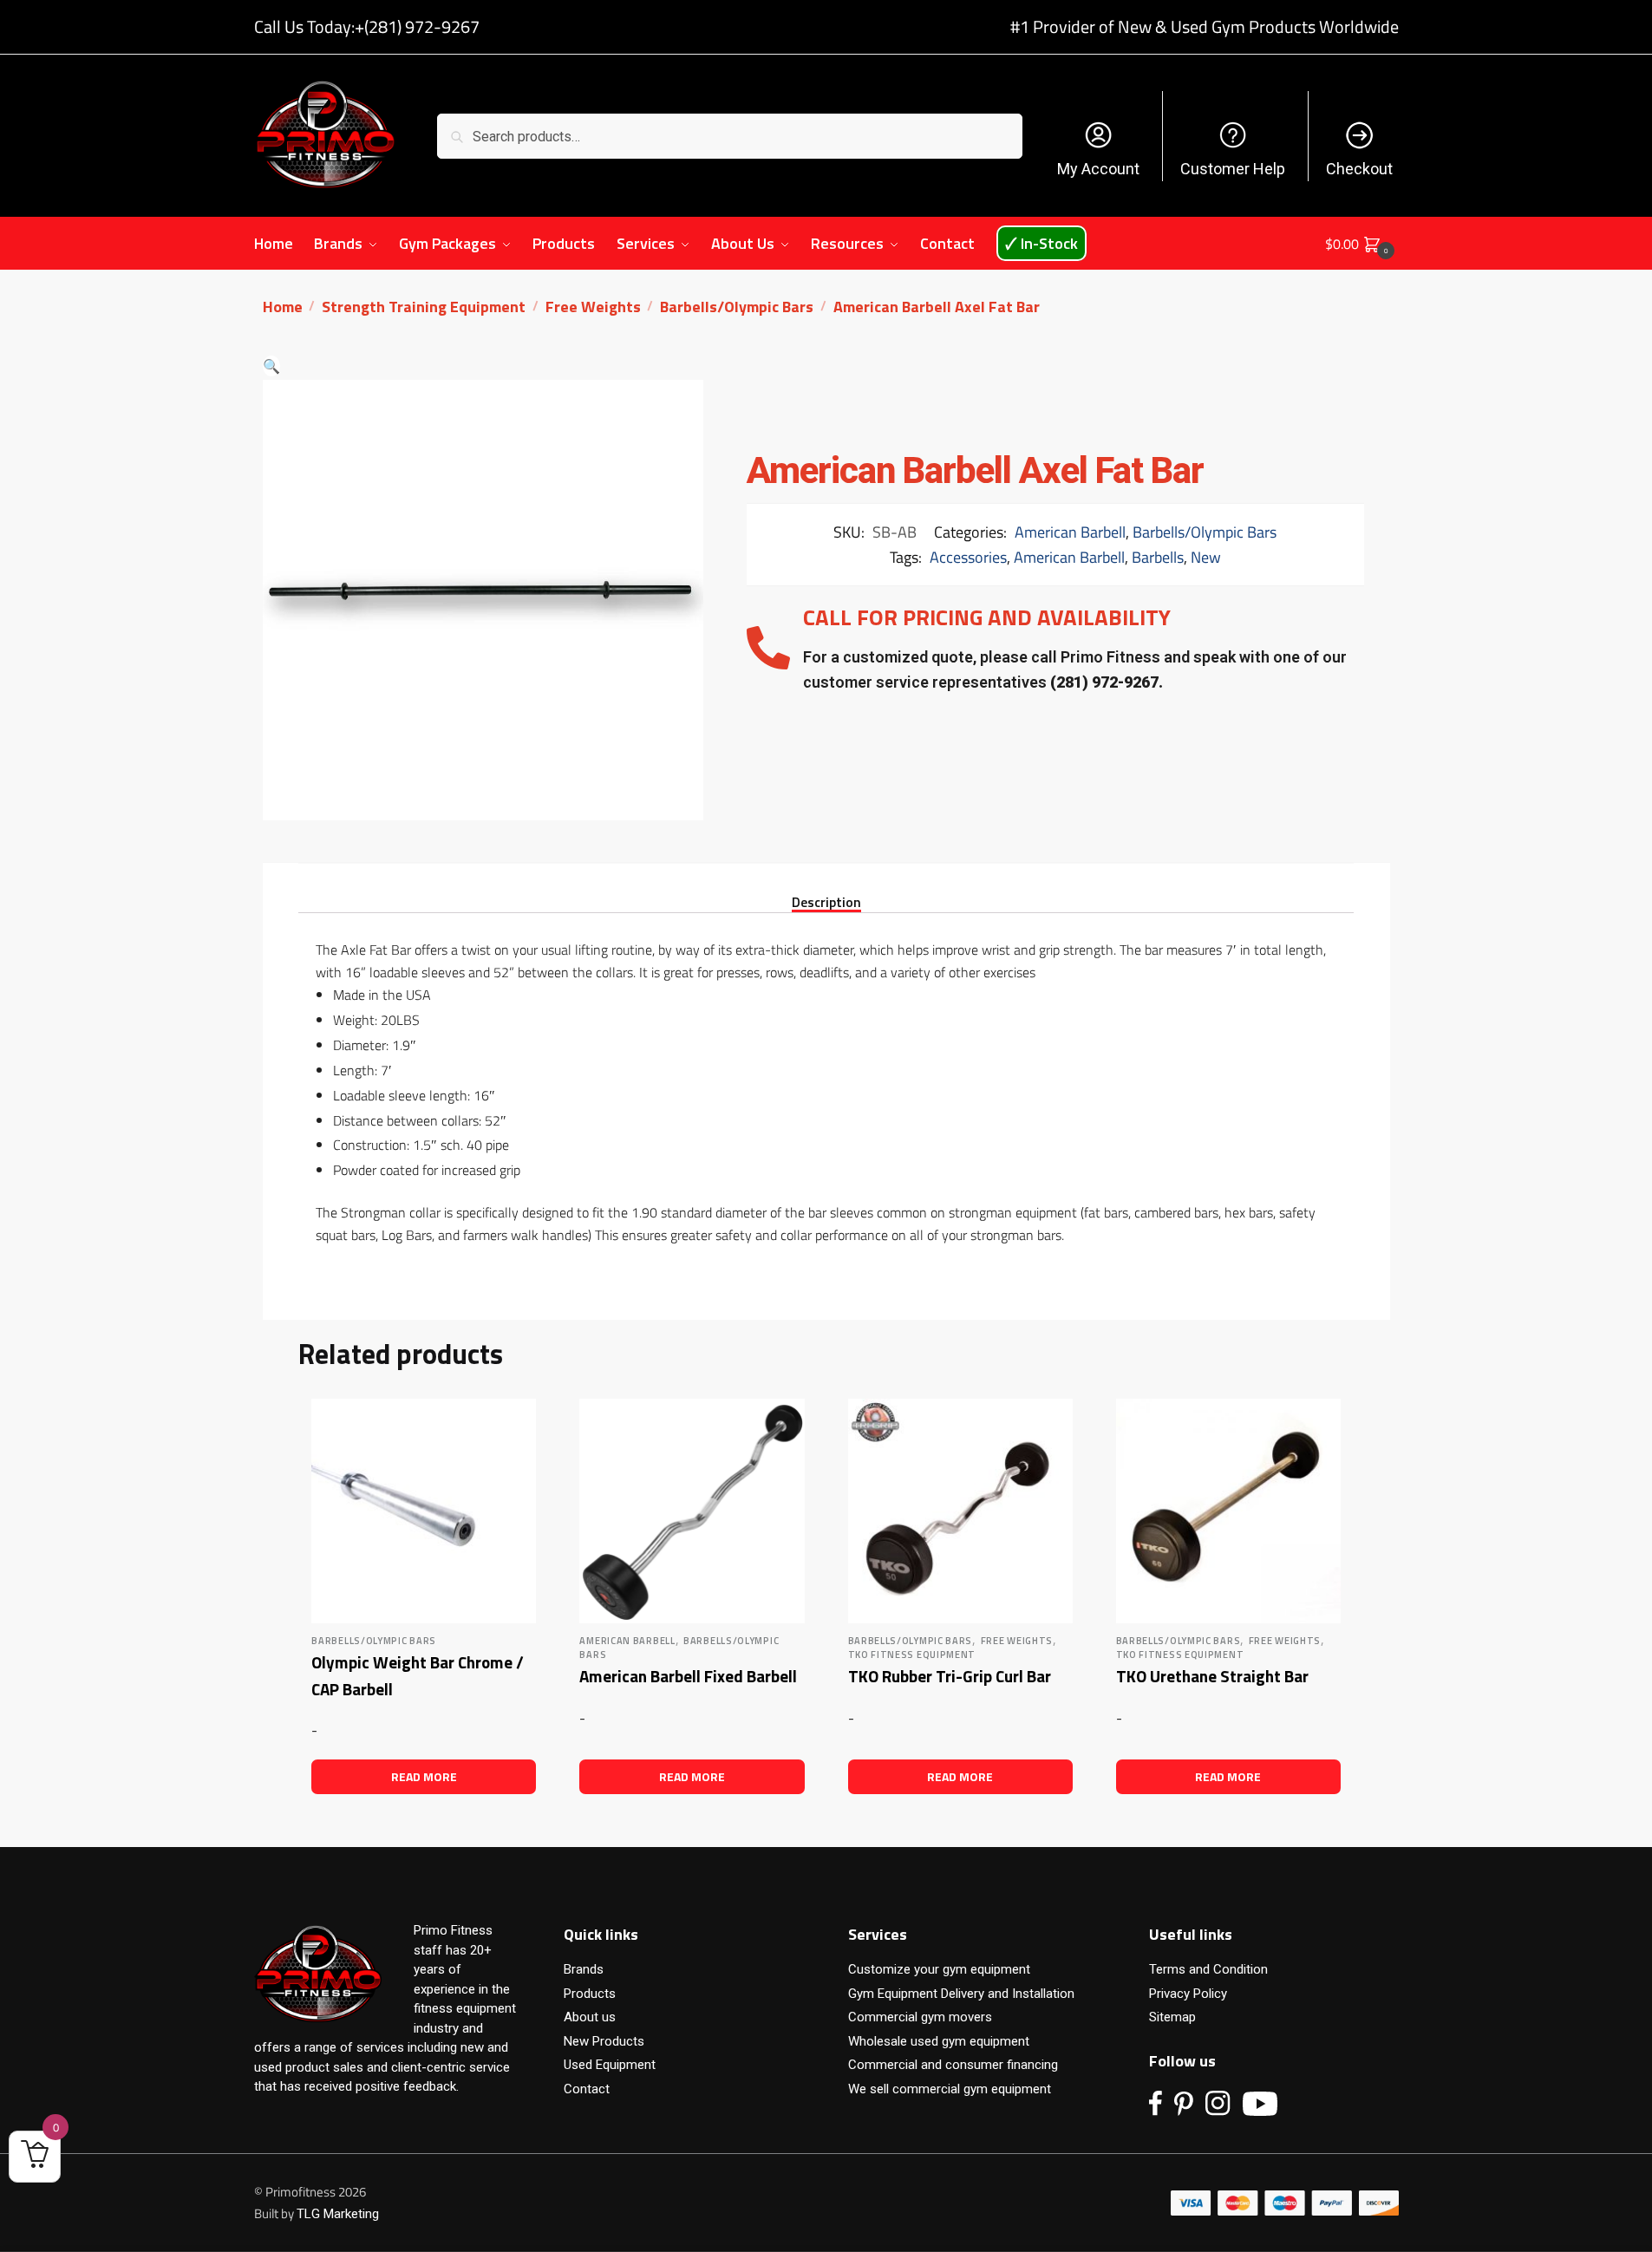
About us (590, 2017)
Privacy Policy (1188, 1994)
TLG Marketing (338, 2214)
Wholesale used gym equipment (939, 2041)
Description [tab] (826, 901)
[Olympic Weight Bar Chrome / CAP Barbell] (424, 1511)
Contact (587, 2089)
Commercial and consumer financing (953, 2065)
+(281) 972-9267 (417, 26)
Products (590, 1994)
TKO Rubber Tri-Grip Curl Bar (950, 1676)
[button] (271, 366)
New (1206, 557)
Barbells (1158, 557)
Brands (584, 1969)
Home (283, 307)
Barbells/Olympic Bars (737, 307)
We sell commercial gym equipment (950, 2089)
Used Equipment (610, 2065)
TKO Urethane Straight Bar (1212, 1676)
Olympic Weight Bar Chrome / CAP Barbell (418, 1675)
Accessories (968, 557)
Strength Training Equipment (424, 307)
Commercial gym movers (920, 2017)
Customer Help (1233, 169)
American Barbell (1070, 532)
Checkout (1359, 169)
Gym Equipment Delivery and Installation (961, 1994)
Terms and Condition (1208, 1969)
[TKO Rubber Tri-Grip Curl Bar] (960, 1511)
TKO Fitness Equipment (912, 1655)
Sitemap (1172, 2017)
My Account (1098, 169)
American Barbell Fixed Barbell (688, 1676)
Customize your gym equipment (939, 1969)
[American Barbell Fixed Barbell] (692, 1511)
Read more (424, 1776)
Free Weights (593, 307)
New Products (604, 2041)
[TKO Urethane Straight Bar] (1228, 1511)
